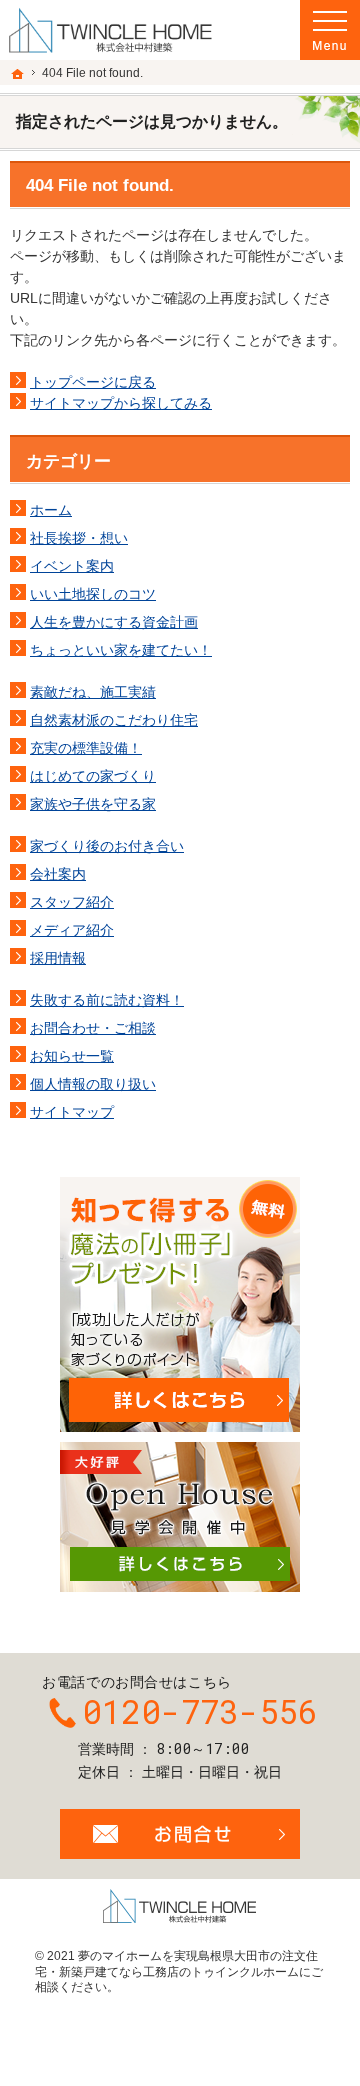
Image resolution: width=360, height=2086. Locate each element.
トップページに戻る (93, 382)
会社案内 (58, 874)
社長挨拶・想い (79, 538)
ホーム (51, 510)
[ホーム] (18, 74)
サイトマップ (72, 1112)
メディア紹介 (72, 930)
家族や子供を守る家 (93, 804)
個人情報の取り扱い (93, 1084)
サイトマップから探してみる (121, 403)
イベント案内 (72, 566)
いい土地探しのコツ (93, 594)
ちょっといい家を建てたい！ (121, 650)
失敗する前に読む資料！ (107, 1000)
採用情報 (58, 958)
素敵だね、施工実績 (93, 692)
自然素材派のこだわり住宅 (114, 720)
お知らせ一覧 (72, 1056)
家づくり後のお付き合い (107, 846)
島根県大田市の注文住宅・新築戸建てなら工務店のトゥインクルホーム (176, 1964)
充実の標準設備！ (86, 748)
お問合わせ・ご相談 (93, 1028)
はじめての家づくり (93, 776)
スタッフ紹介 (72, 902)
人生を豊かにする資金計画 (114, 622)
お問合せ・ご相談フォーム (180, 1834)
